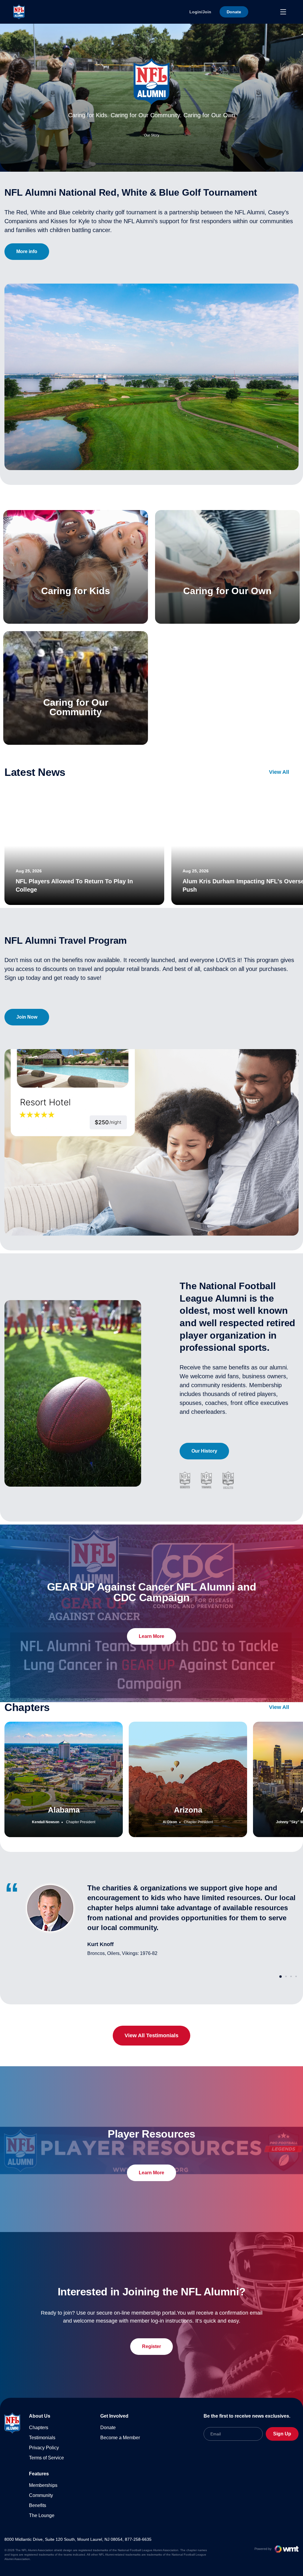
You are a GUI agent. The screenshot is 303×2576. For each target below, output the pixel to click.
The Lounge (42, 2515)
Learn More (151, 1636)
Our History (204, 1451)
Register (151, 2346)
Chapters (39, 2428)
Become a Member (120, 2438)
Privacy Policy (44, 2448)
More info (27, 251)
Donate (108, 2428)
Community (41, 2495)
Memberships (43, 2485)
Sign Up (282, 2434)
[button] (281, 1977)
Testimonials (42, 2438)
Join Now (27, 1017)
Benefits (38, 2505)
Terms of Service (46, 2458)
